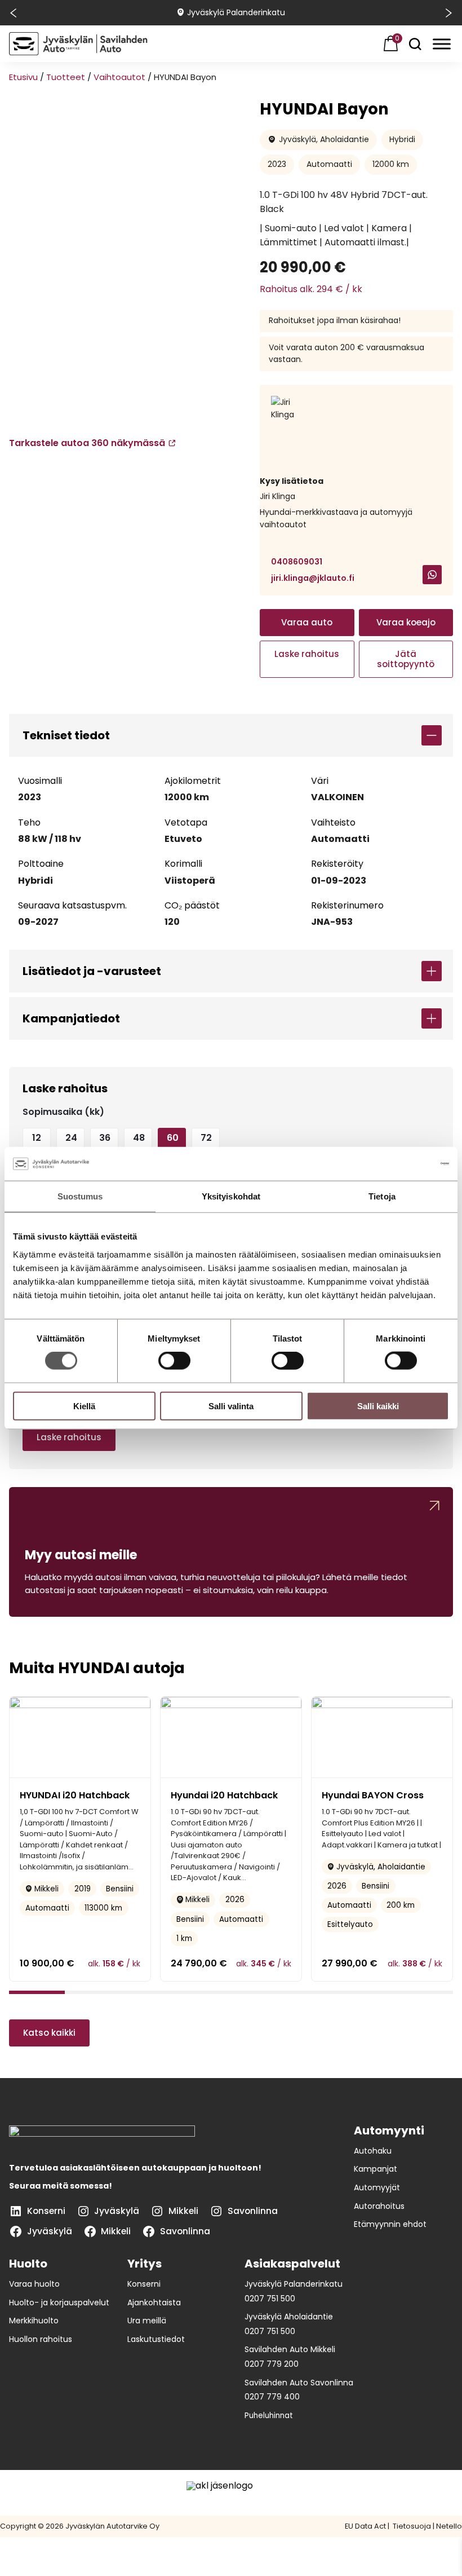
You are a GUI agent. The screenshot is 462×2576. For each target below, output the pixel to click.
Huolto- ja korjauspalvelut (59, 2302)
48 (139, 1138)
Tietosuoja (411, 2526)
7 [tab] (370, 1993)
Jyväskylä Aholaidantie (289, 2317)
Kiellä (84, 1406)
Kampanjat (376, 2169)
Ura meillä (147, 2321)
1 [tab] (37, 1993)
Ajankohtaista (154, 2302)
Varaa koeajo (406, 622)
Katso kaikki (49, 2033)
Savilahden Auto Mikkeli (290, 2349)
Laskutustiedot (156, 2339)
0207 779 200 (272, 2364)
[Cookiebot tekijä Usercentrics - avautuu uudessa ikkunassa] (400, 1164)
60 (173, 1138)
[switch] (174, 1361)
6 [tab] (314, 1993)
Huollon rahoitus (41, 2339)
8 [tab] (425, 1993)
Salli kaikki (378, 1406)
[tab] (231, 830)
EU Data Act (365, 2526)
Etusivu (23, 77)
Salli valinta (231, 1406)
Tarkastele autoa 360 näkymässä (87, 443)
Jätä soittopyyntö (406, 659)
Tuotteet (66, 77)
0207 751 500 (270, 2299)
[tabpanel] (80, 1839)
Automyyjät (377, 2187)
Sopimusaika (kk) (63, 1112)
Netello (449, 2526)
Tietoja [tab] (382, 1196)
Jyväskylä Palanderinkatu (236, 13)
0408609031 (297, 562)
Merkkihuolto (34, 2321)
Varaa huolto (34, 2284)
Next (437, 1854)
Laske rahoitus (307, 654)
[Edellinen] (13, 13)
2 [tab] (92, 1993)
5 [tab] (259, 1993)
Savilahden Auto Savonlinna (299, 2383)
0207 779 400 (272, 2397)
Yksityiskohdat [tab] (231, 1196)
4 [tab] (203, 1993)
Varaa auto (307, 622)
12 (37, 1138)
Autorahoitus (379, 2206)
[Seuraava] (449, 13)
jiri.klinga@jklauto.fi (313, 578)
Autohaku (373, 2151)
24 (71, 1138)
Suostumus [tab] (80, 1196)
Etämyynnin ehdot (390, 2224)
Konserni (144, 2284)
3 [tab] (148, 1993)
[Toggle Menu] (442, 44)
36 (105, 1138)
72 (206, 1138)
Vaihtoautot (119, 77)
